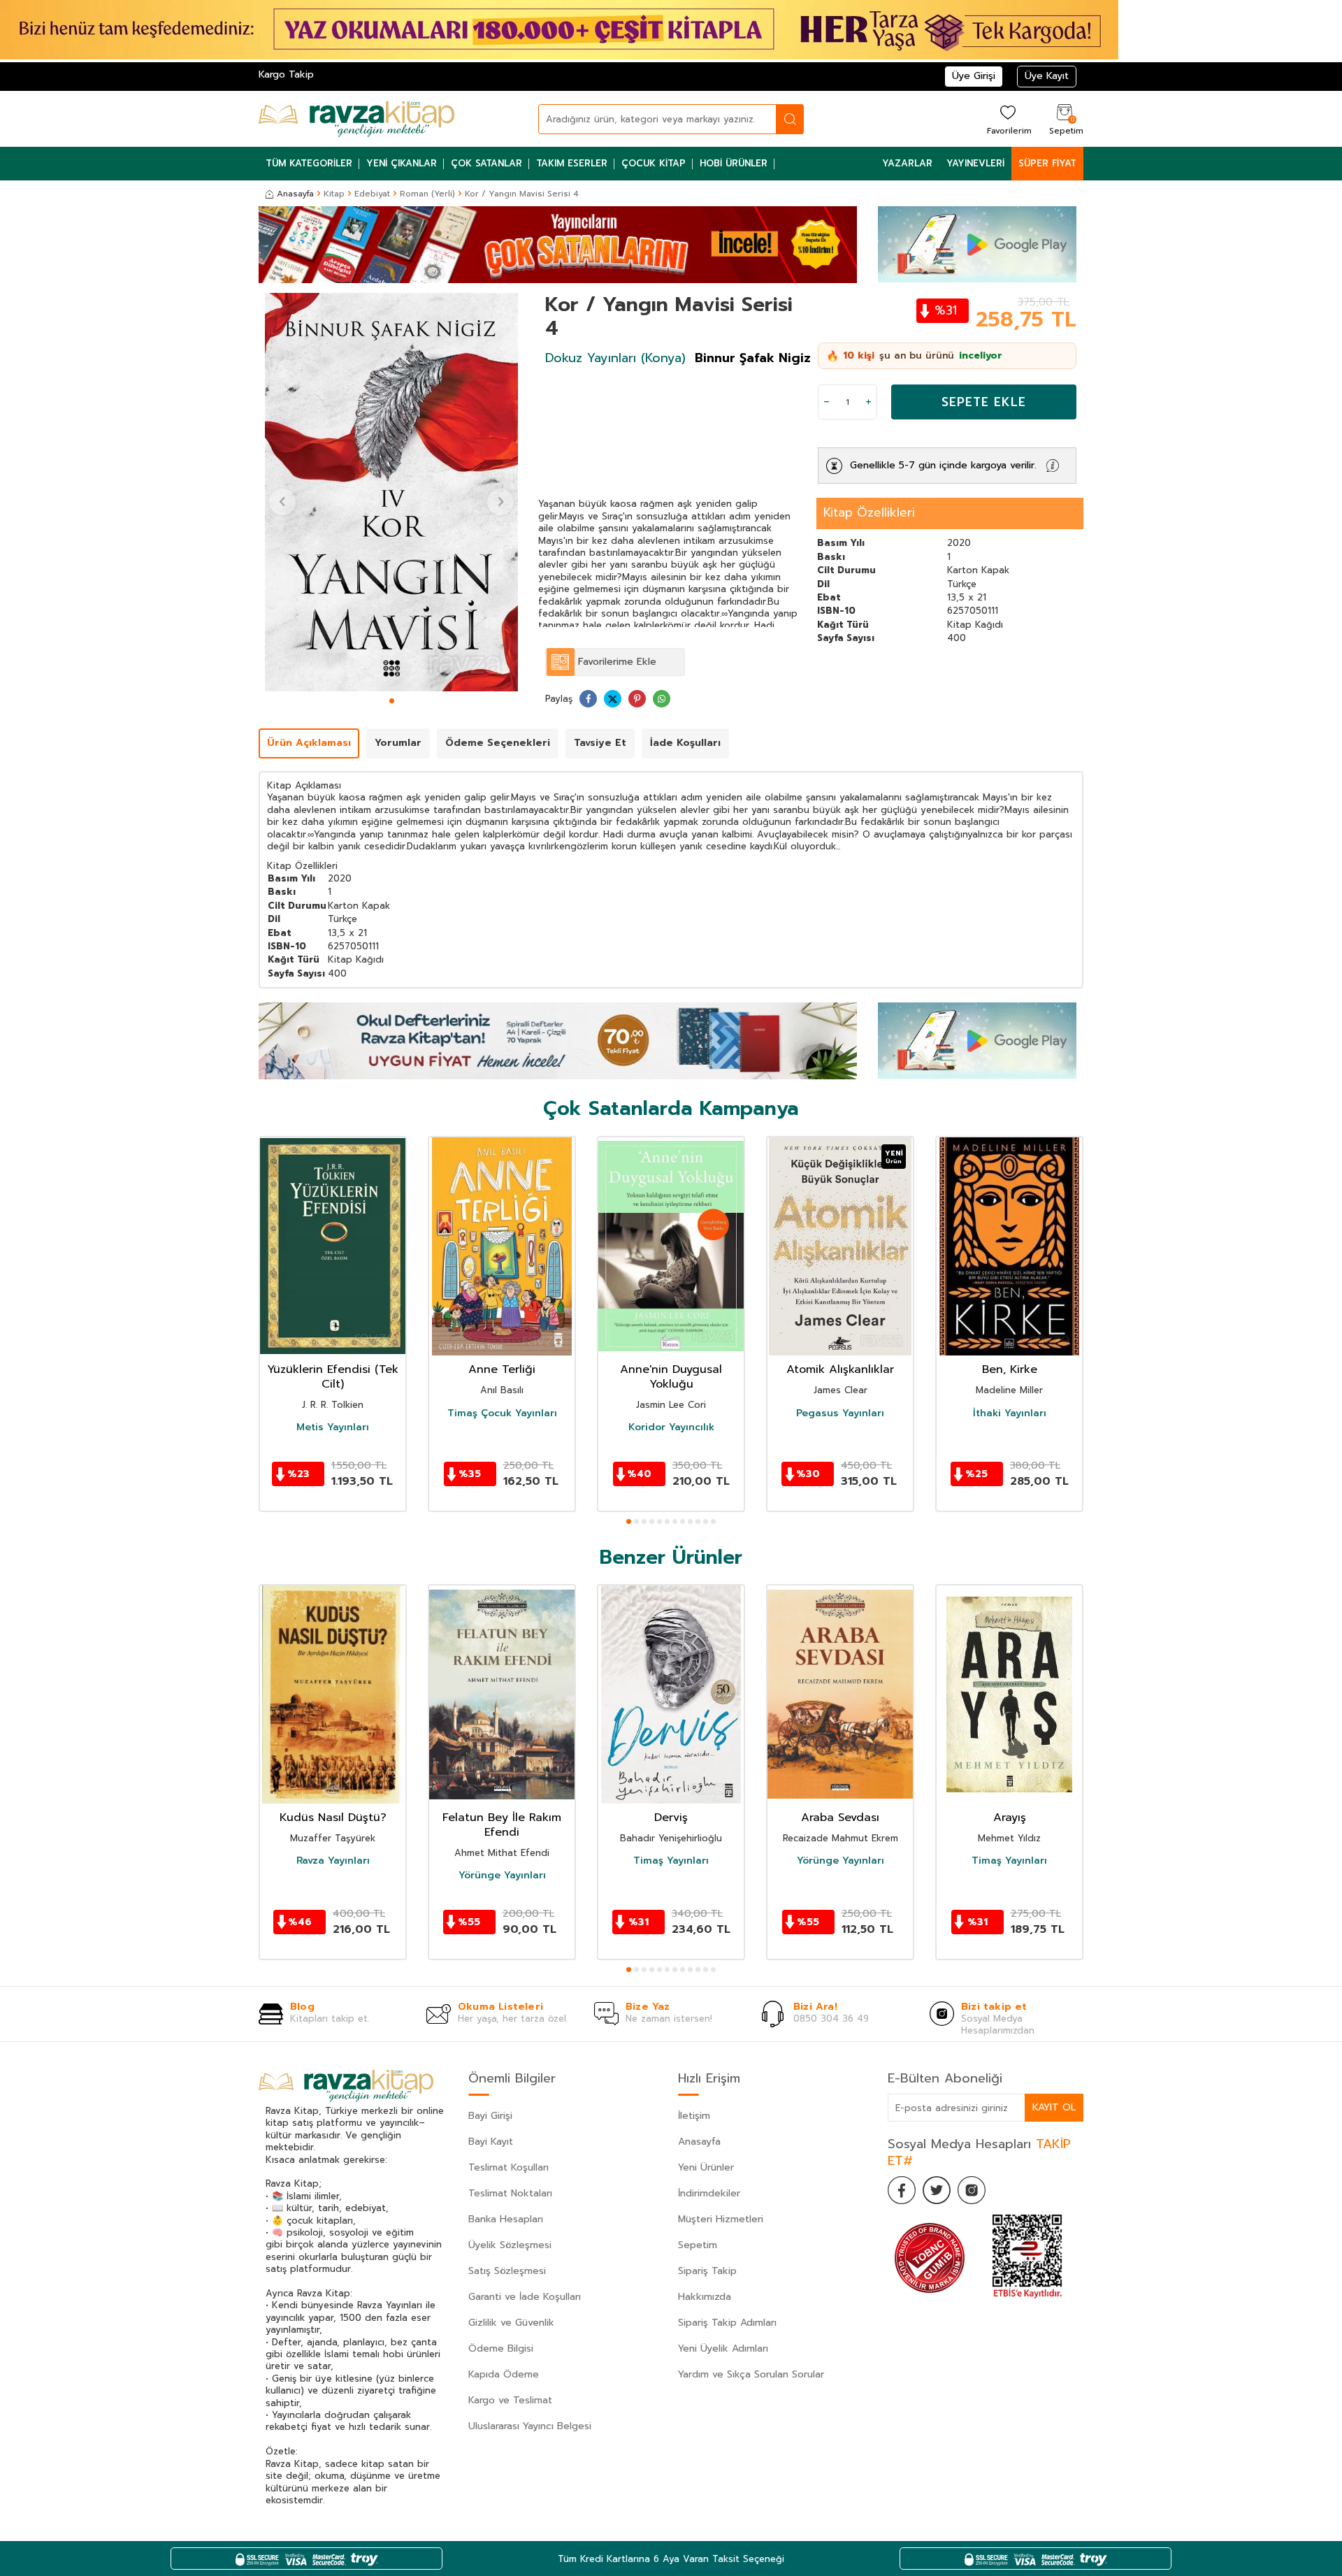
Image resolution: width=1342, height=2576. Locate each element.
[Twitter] (937, 2190)
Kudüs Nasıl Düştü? (333, 1818)
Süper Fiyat (1047, 163)
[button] (392, 701)
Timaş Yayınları (671, 1861)
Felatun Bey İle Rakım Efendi (502, 1825)
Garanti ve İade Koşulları (525, 2297)
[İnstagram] (972, 2190)
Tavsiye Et (600, 743)
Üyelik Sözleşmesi (510, 2245)
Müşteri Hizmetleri (721, 2219)
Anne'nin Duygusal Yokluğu (671, 1377)
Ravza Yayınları (333, 1861)
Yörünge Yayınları (502, 1876)
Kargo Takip (286, 74)
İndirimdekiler (709, 2193)
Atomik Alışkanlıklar (840, 1370)
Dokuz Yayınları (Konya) (615, 358)
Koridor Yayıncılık (671, 1427)
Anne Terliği (502, 1370)
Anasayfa (295, 194)
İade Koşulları (685, 743)
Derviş (671, 1818)
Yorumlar (398, 743)
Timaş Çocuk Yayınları (502, 1413)
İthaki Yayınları (1010, 1413)
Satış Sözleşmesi (507, 2271)
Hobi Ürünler (734, 163)
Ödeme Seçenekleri (498, 743)
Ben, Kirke (1010, 1370)
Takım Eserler (572, 163)
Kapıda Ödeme (504, 2374)
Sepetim (698, 2245)
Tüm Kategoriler (309, 163)
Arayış (1010, 1818)
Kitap (334, 194)
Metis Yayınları (333, 1427)
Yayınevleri (975, 163)
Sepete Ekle (984, 402)
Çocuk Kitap (654, 163)
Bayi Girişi (490, 2116)
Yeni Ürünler (706, 2167)
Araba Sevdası (840, 1818)
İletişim (694, 2116)
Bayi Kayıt (491, 2142)
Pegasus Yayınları (840, 1413)
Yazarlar (907, 163)
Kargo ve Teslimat (510, 2400)
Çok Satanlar (486, 163)
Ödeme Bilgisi (501, 2348)
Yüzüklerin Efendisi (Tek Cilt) (333, 1377)
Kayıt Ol (1054, 2107)
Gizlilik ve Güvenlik (511, 2323)
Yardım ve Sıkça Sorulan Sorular (751, 2374)
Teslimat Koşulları (508, 2167)
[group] (391, 492)
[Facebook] (902, 2190)
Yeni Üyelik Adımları (723, 2348)
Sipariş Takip (707, 2271)
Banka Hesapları (506, 2219)
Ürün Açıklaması (309, 743)
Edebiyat (372, 194)
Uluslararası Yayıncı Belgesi (530, 2426)
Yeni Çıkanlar (402, 163)
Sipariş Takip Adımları (727, 2323)
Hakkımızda (705, 2297)
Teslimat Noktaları (510, 2193)
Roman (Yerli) (427, 194)
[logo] (356, 119)
